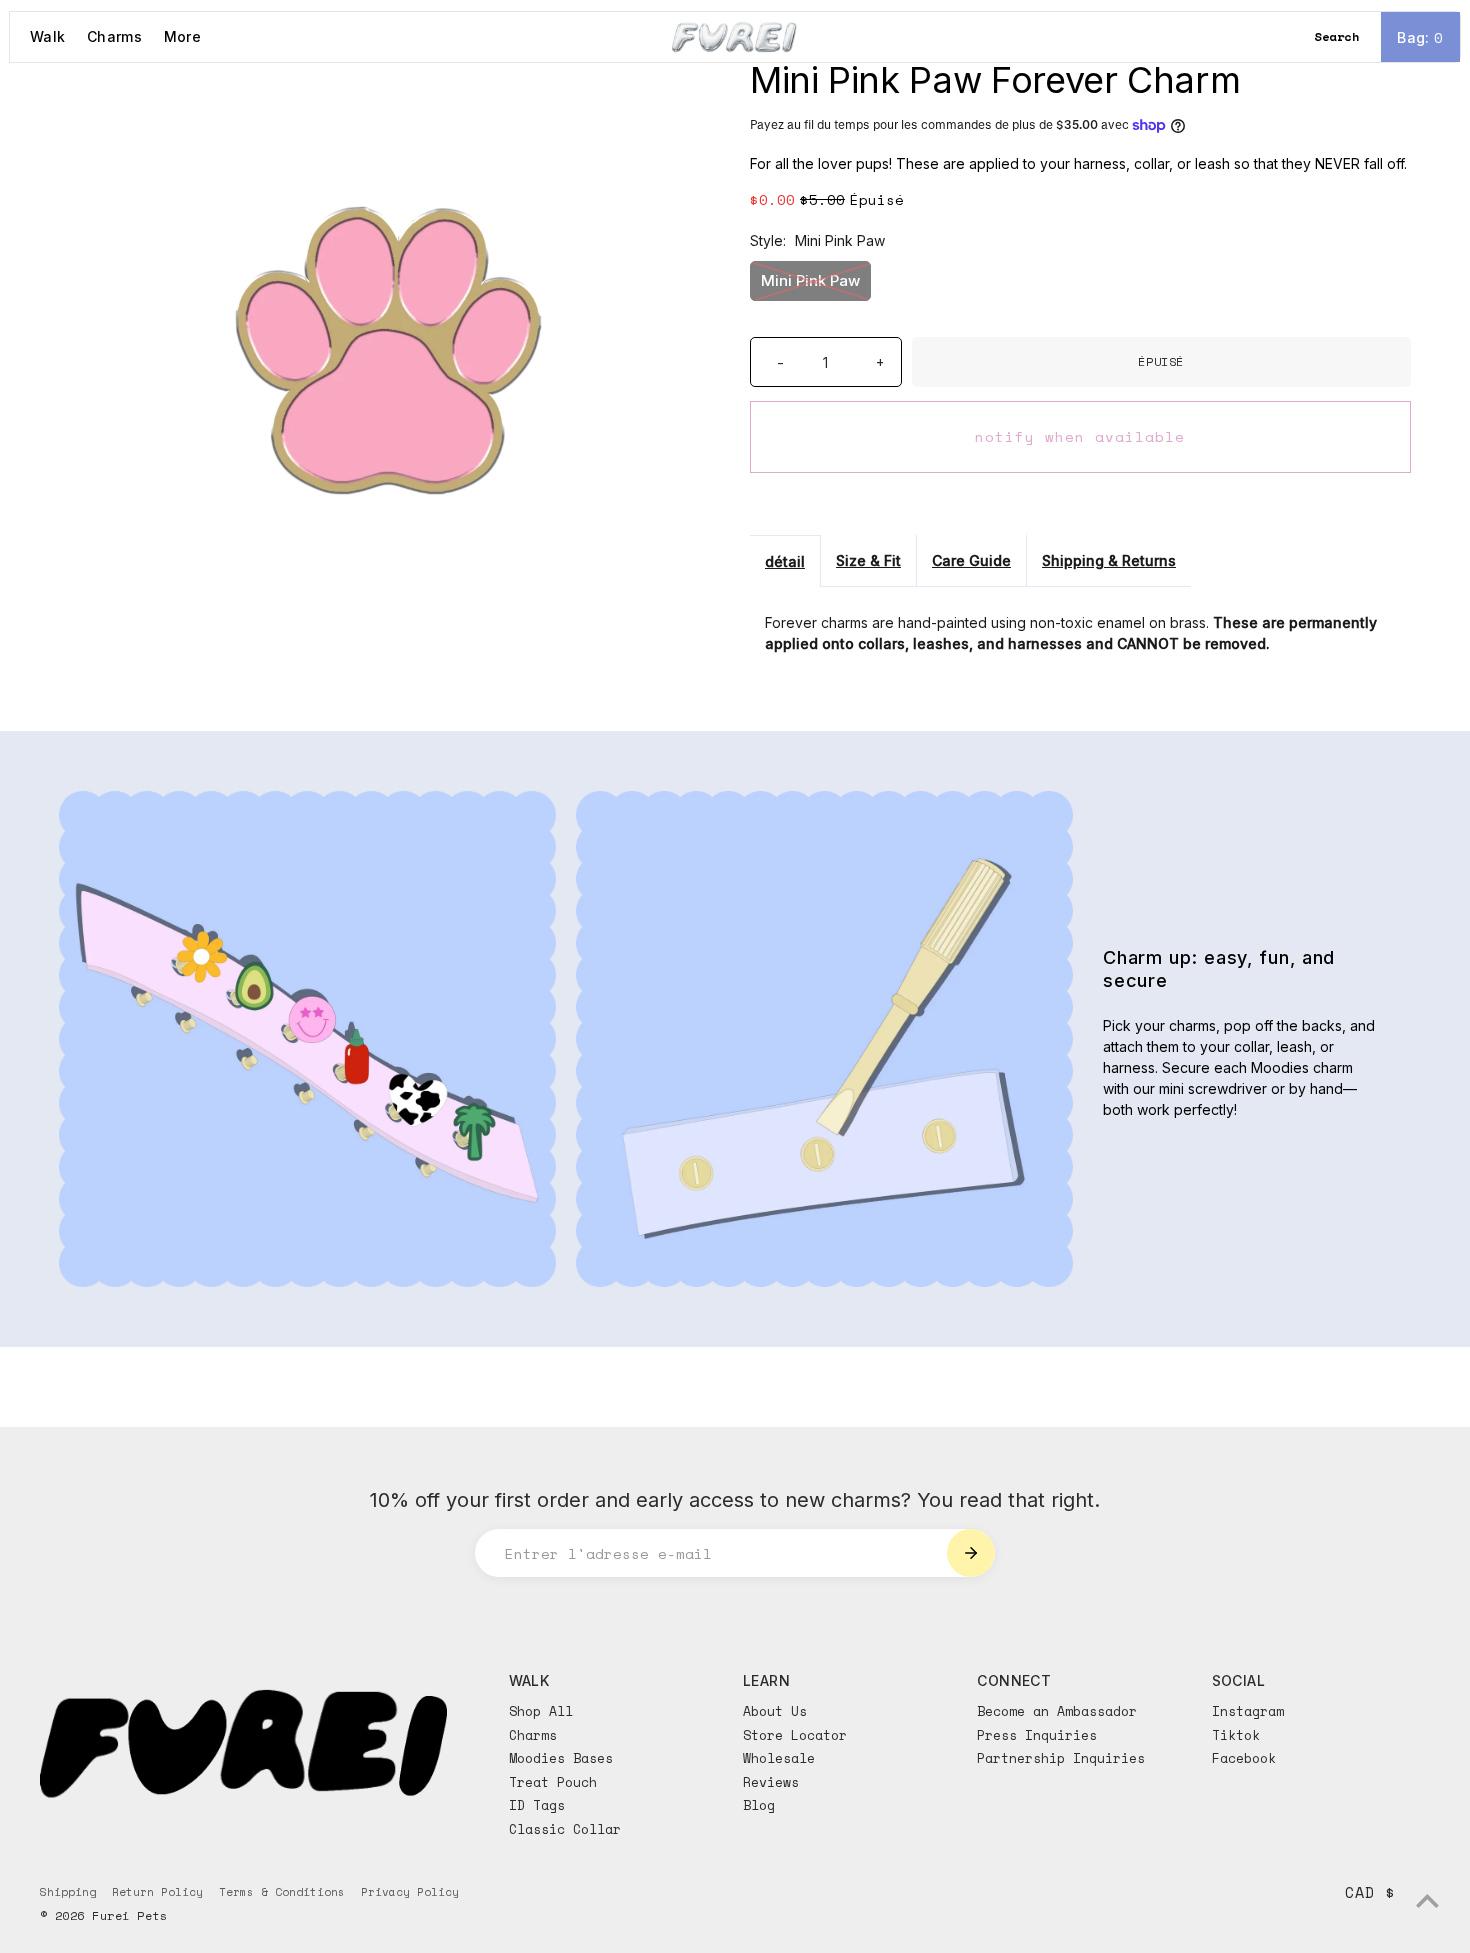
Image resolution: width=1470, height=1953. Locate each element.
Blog (759, 1805)
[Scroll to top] (1427, 1900)
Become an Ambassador (1057, 1711)
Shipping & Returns (1109, 560)
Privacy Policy (410, 1892)
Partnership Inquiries (1061, 1758)
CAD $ (1370, 1892)
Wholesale (779, 1758)
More (182, 36)
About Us (775, 1711)
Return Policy (157, 1892)
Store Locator (795, 1735)
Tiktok (1236, 1735)
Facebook (1244, 1758)
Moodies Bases (561, 1758)
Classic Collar (565, 1829)
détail (785, 561)
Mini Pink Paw (810, 280)
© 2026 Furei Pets (103, 1915)
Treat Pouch (553, 1782)
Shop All (541, 1711)
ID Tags (537, 1805)
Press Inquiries (1037, 1735)
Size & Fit (868, 560)
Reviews (771, 1782)
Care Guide (971, 560)
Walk (47, 36)
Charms (114, 36)
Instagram (1248, 1711)
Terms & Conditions (282, 1892)
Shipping (68, 1892)
